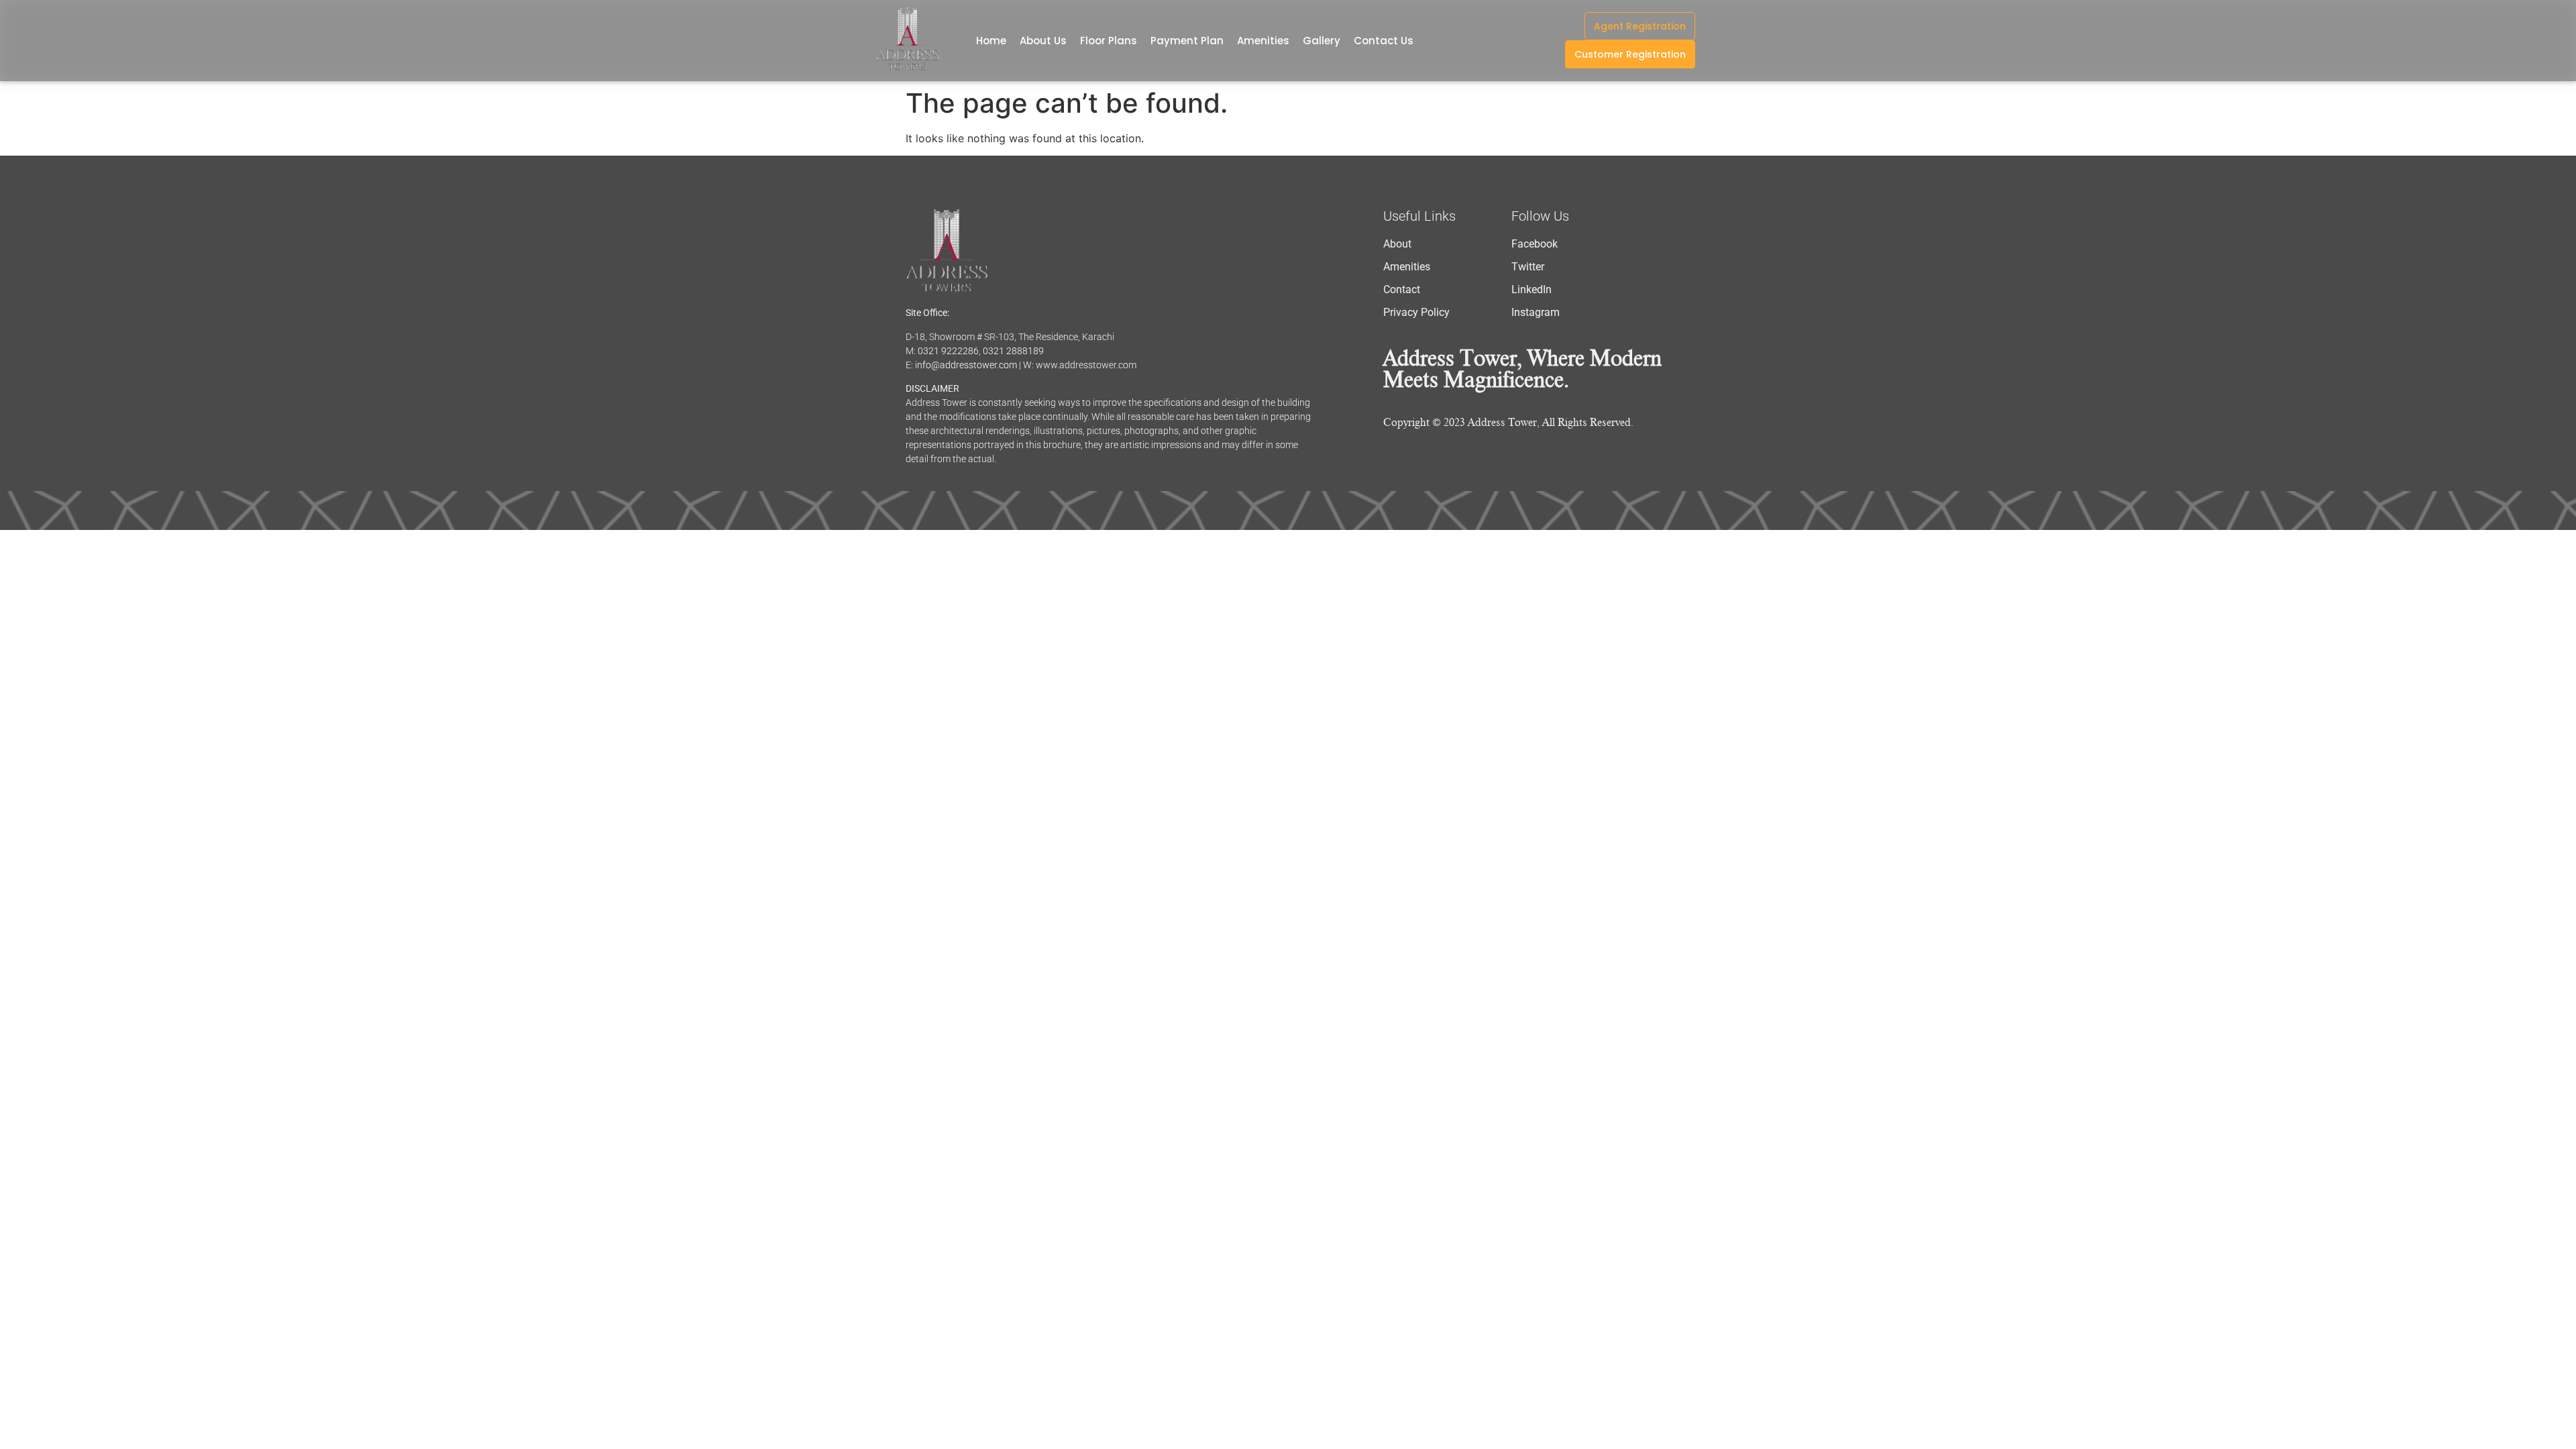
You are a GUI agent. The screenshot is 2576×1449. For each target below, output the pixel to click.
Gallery (1322, 41)
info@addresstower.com (966, 365)
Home (991, 41)
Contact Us (1384, 41)
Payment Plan (1187, 41)
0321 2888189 (1013, 351)
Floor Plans (1109, 41)
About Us (1043, 41)
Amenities (1263, 41)
